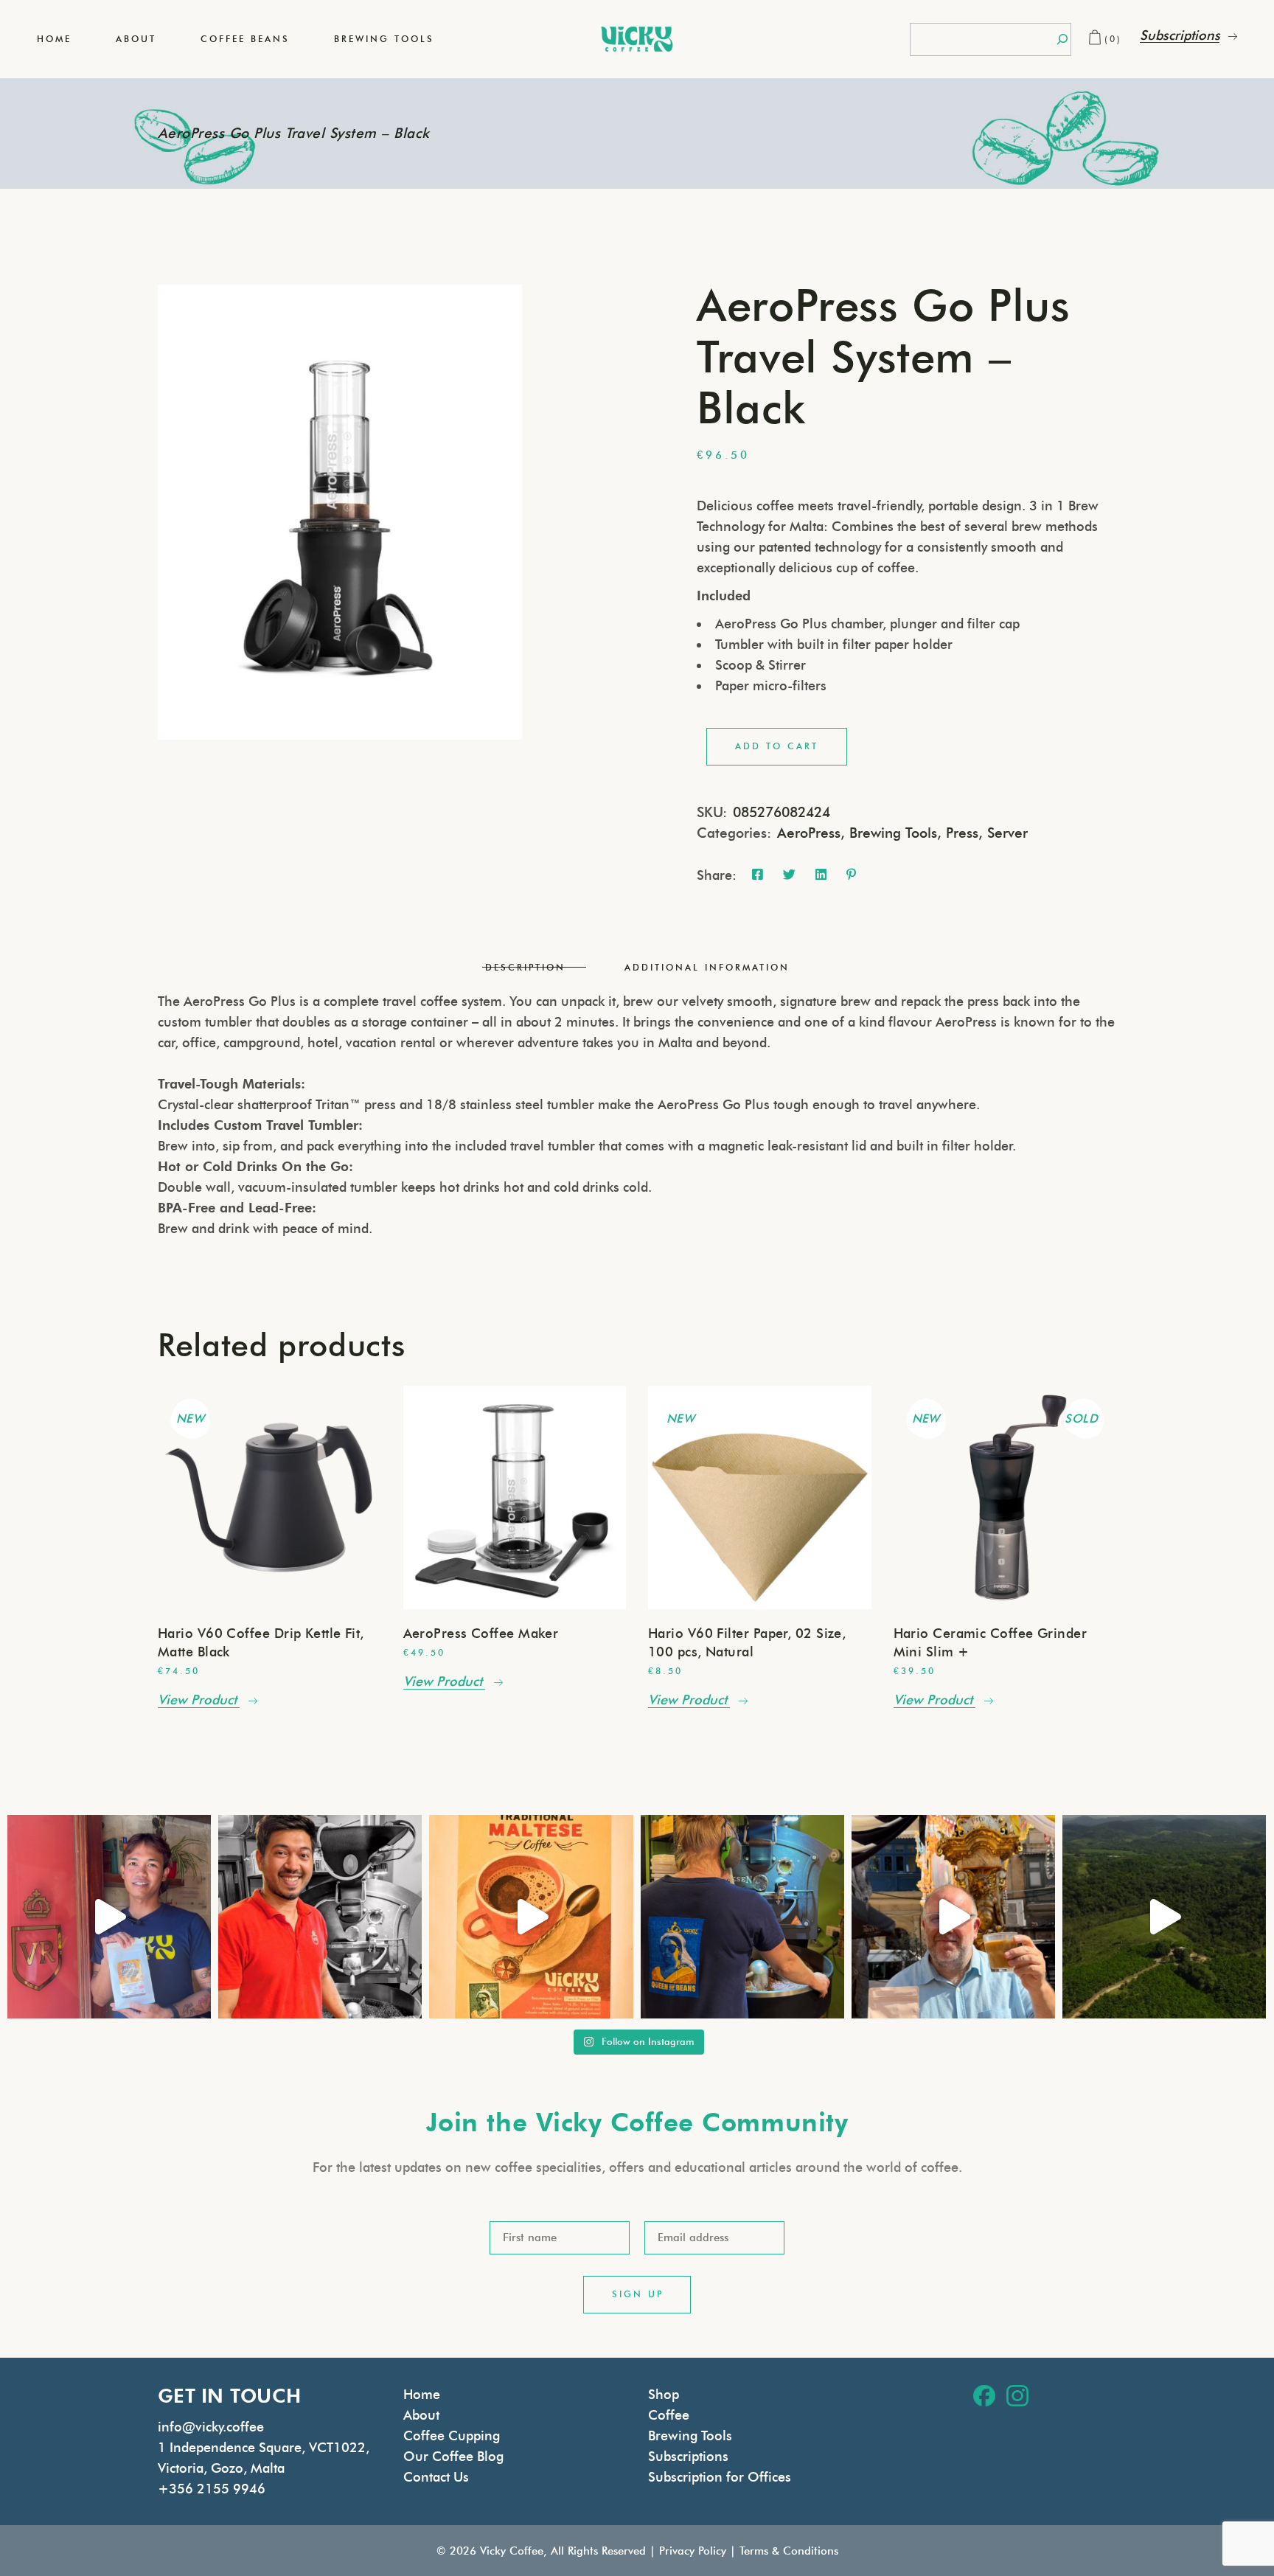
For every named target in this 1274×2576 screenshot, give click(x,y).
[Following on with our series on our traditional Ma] (531, 1917)
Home (422, 2395)
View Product (197, 1700)
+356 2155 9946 (212, 2489)
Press (962, 833)
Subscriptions (688, 2457)
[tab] (525, 968)
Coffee (669, 2415)
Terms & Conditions (789, 2551)
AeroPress (809, 833)
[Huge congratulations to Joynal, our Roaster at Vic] (320, 1917)
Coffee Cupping (452, 2436)
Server (1007, 833)
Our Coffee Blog (453, 2457)
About (421, 2415)
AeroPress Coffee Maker (481, 1634)
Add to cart (777, 746)
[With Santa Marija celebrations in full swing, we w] (953, 1917)
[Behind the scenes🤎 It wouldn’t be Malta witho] (742, 1917)
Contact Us (436, 2477)
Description (525, 967)
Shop (664, 2395)
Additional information (707, 967)
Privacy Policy (693, 2551)
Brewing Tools (893, 833)
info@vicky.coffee (211, 2427)
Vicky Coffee (512, 2551)
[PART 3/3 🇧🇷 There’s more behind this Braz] (1164, 1917)
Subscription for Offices (720, 2477)
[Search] (1062, 39)
